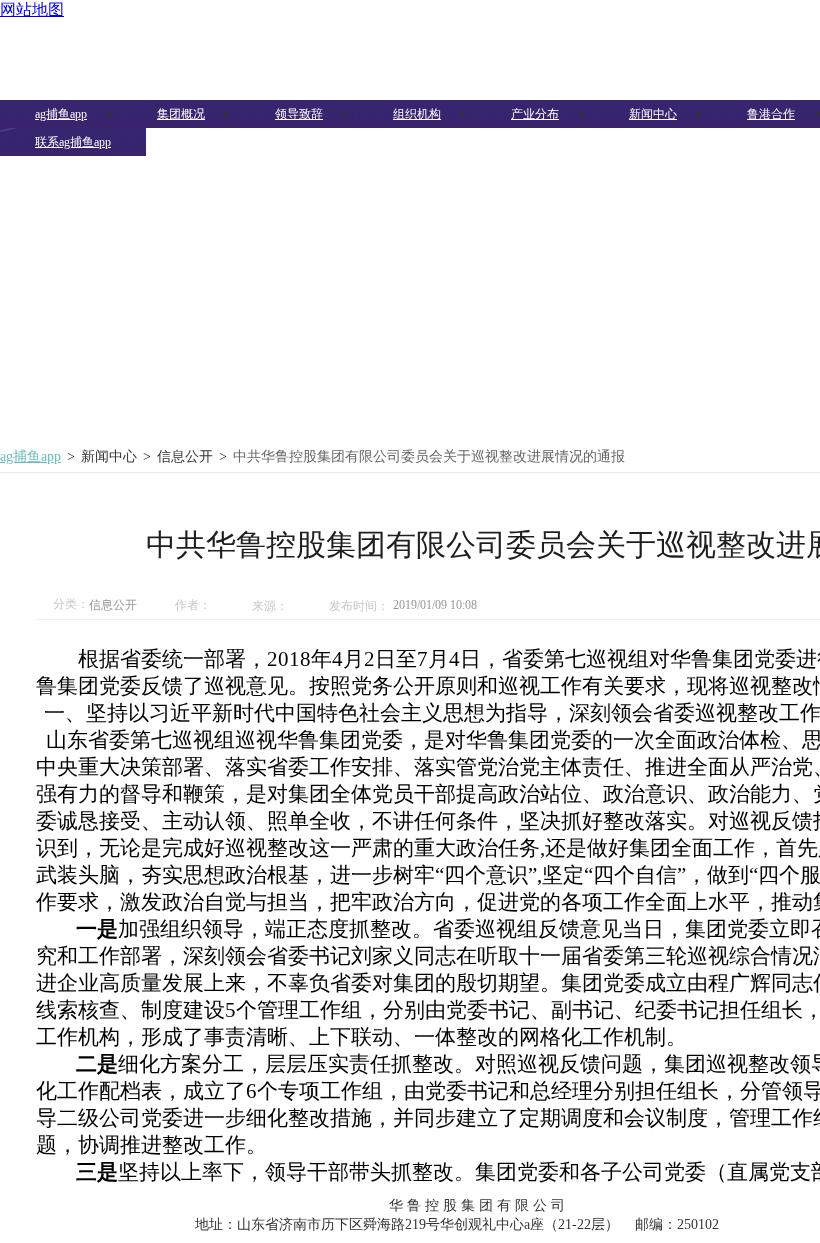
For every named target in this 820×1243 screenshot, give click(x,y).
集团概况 (181, 114)
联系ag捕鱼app (73, 142)
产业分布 (535, 114)
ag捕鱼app (61, 114)
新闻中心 (653, 114)
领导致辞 (299, 114)
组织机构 (417, 114)
